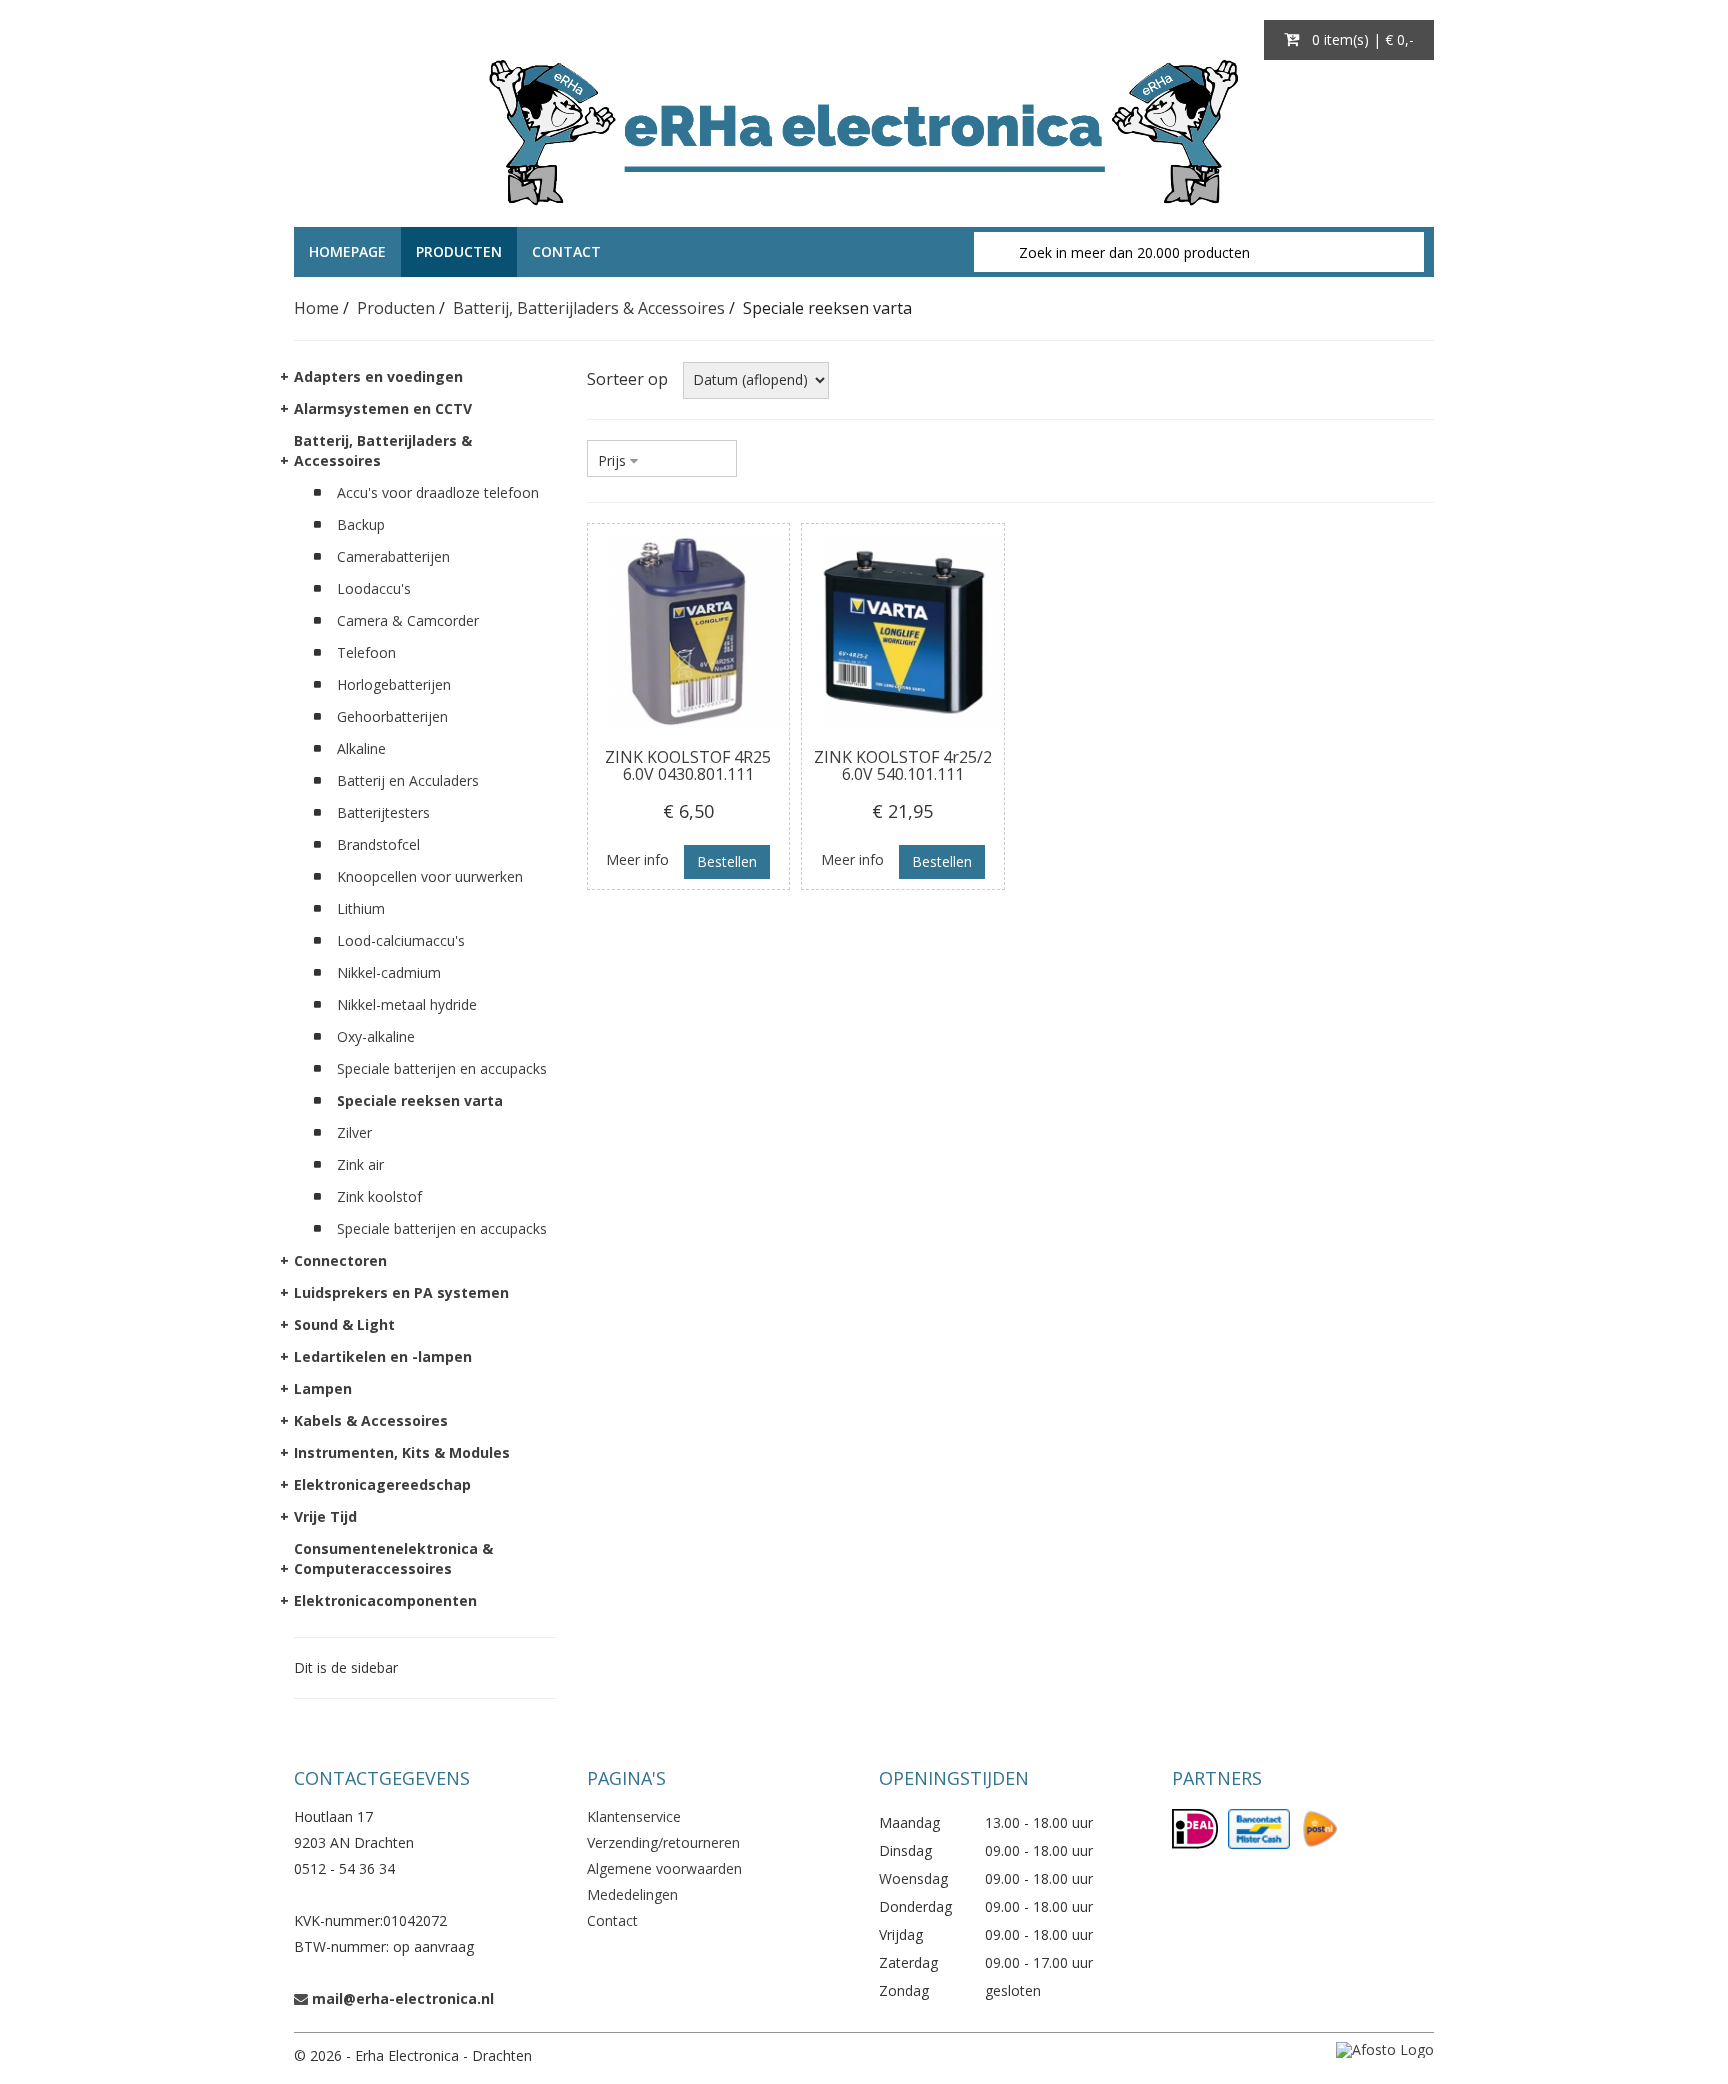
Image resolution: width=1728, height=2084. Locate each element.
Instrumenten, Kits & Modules (402, 1452)
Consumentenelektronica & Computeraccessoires (393, 1558)
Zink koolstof (379, 1196)
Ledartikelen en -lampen (383, 1356)
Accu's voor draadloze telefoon (438, 492)
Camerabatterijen (393, 556)
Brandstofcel (378, 844)
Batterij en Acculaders (408, 780)
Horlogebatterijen (394, 684)
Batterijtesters (383, 812)
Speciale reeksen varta (420, 1100)
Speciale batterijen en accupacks (442, 1068)
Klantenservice (634, 1816)
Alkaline (361, 748)
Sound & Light (344, 1324)
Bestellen (727, 861)
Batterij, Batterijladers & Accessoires (589, 308)
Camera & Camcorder (408, 620)
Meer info (637, 859)
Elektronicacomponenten (385, 1600)
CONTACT (566, 251)
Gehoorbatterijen (392, 716)
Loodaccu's (374, 588)
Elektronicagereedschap (382, 1484)
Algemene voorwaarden (664, 1868)
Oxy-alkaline (376, 1036)
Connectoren (340, 1260)
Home (316, 308)
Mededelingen (632, 1894)
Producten (459, 251)
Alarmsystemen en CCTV (383, 408)
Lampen (323, 1388)
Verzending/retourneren (663, 1842)
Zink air (360, 1164)
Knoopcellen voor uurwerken (430, 876)
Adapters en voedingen (378, 376)
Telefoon (366, 652)
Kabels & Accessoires (371, 1420)
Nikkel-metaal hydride (407, 1004)
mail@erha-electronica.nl (403, 1998)
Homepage (347, 251)
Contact (612, 1920)
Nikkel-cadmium (389, 972)
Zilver (354, 1132)
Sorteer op (627, 379)
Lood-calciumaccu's (401, 940)
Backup (361, 524)
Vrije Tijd (325, 1516)
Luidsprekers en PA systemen (401, 1292)
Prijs (612, 460)
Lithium (361, 908)
